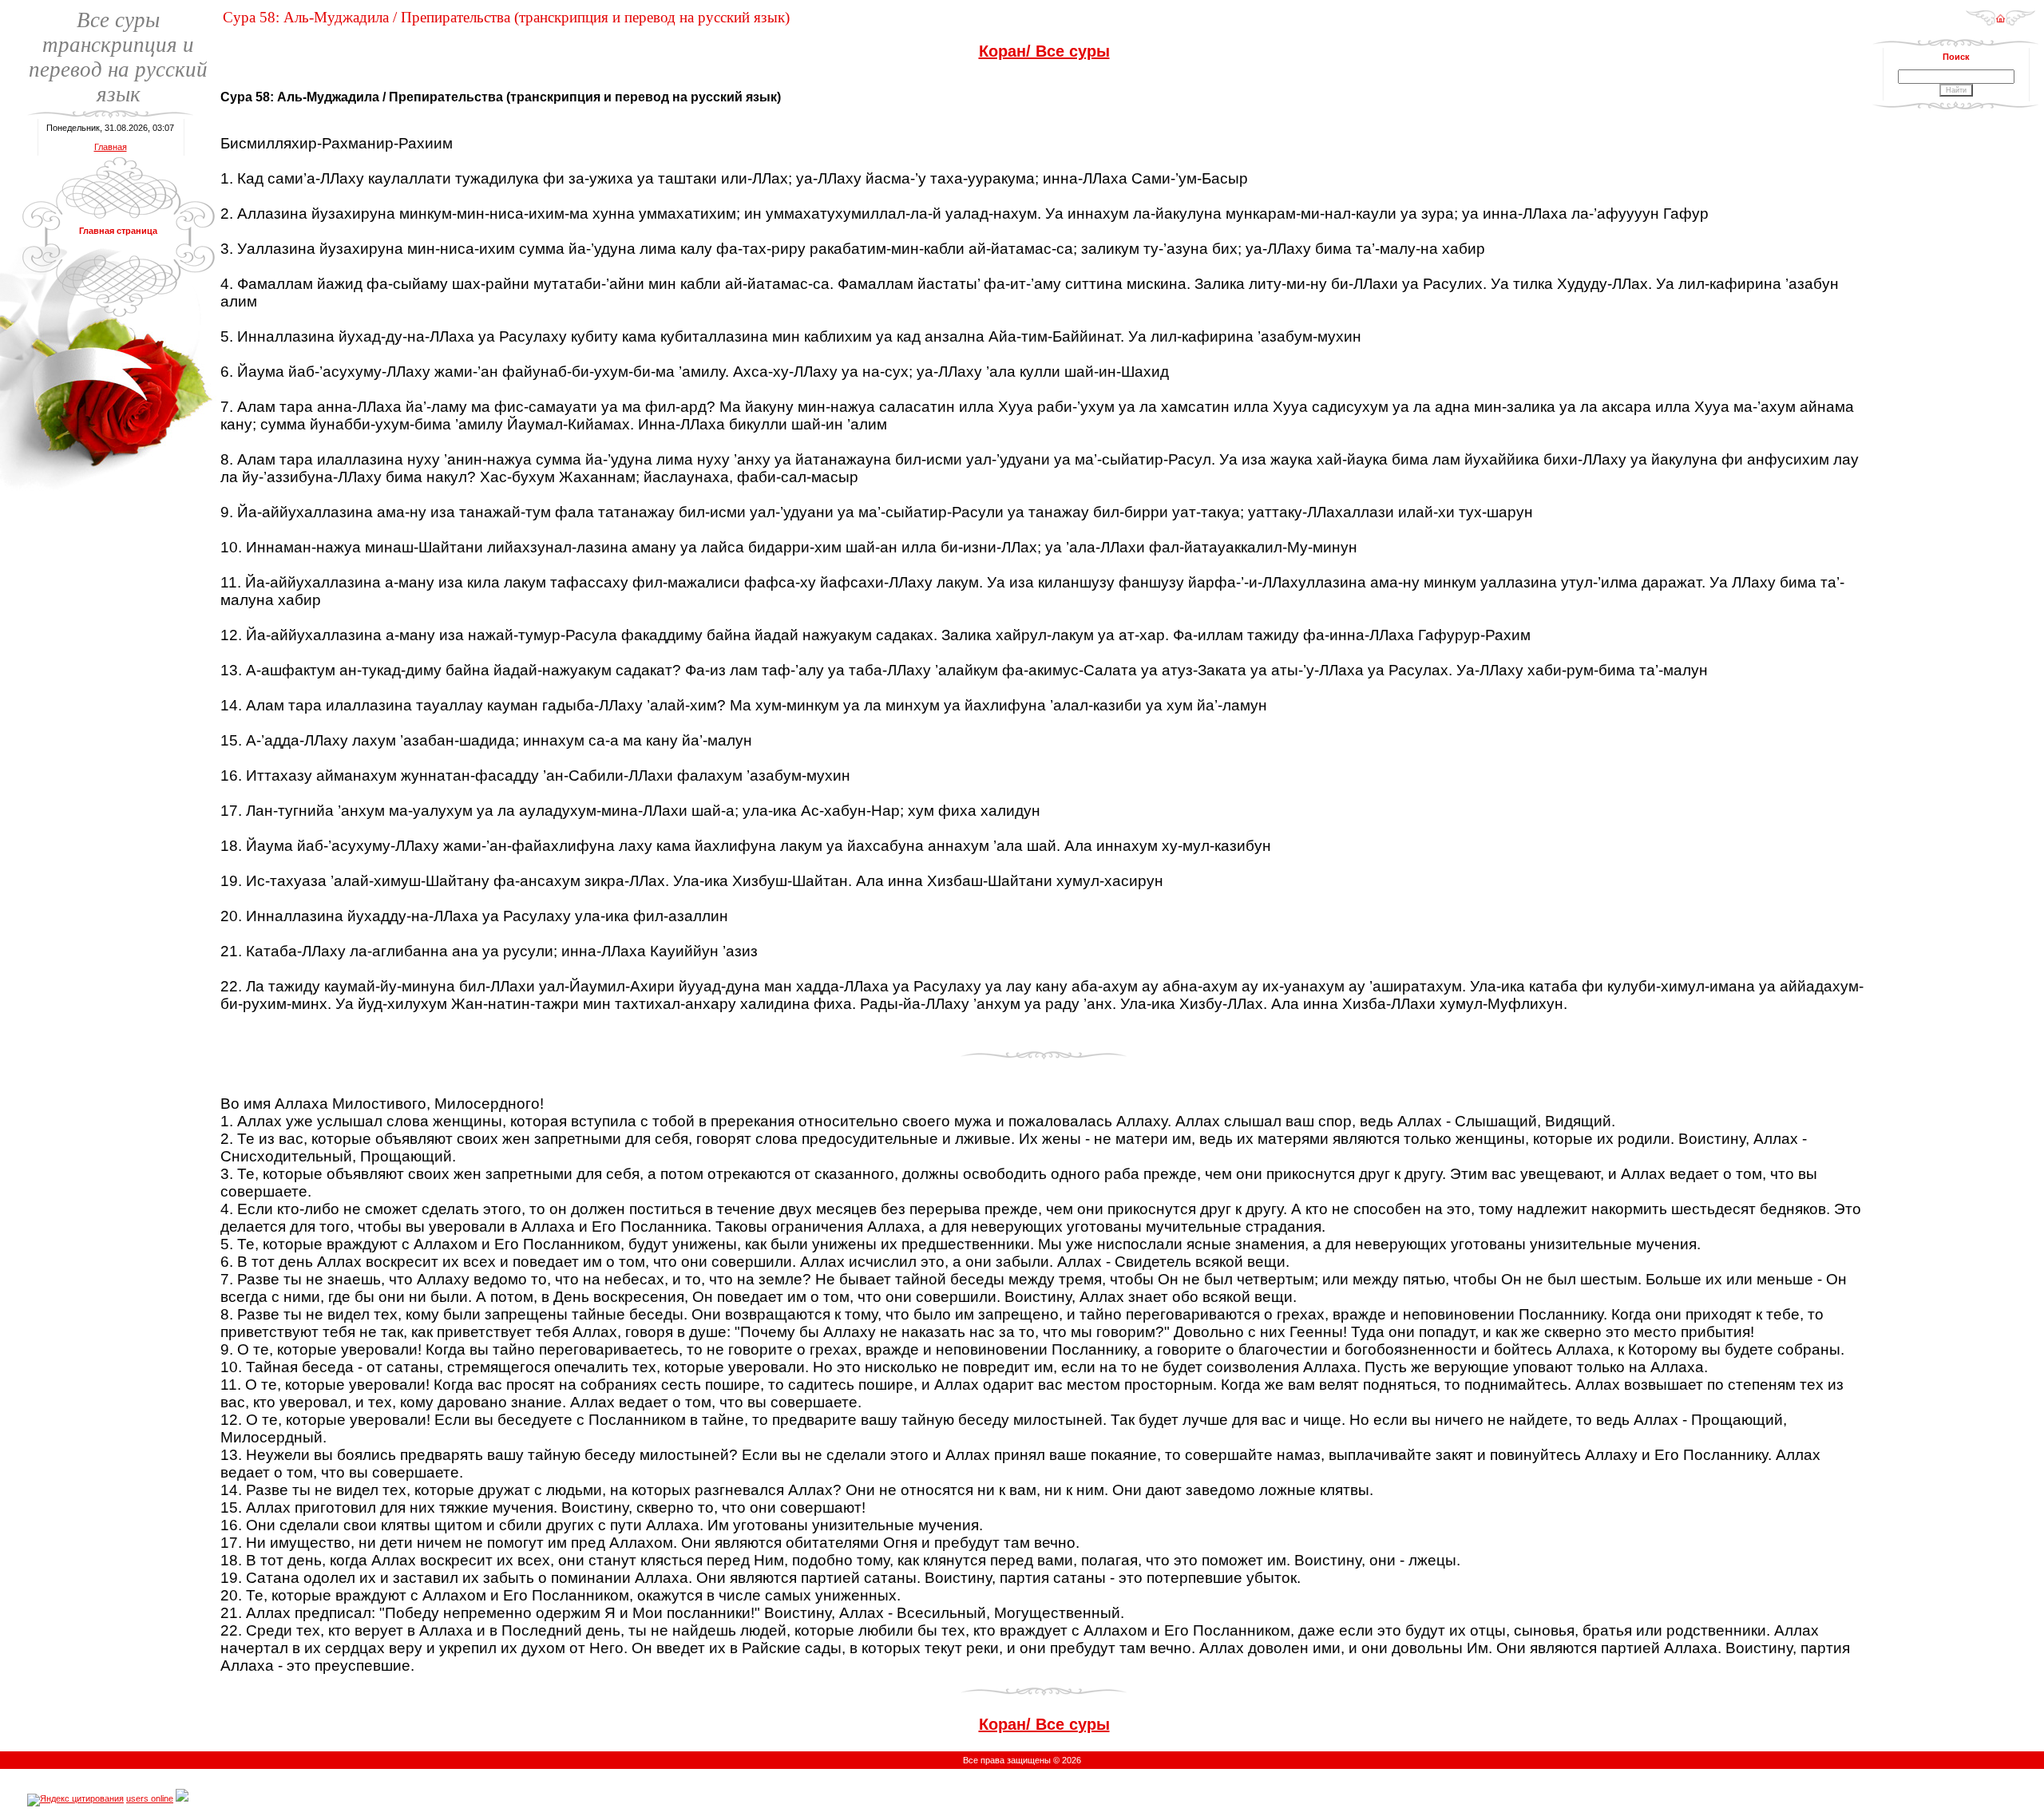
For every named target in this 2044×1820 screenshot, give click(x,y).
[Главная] (2000, 23)
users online (150, 1798)
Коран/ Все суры (1044, 51)
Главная (111, 147)
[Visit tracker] (182, 1798)
